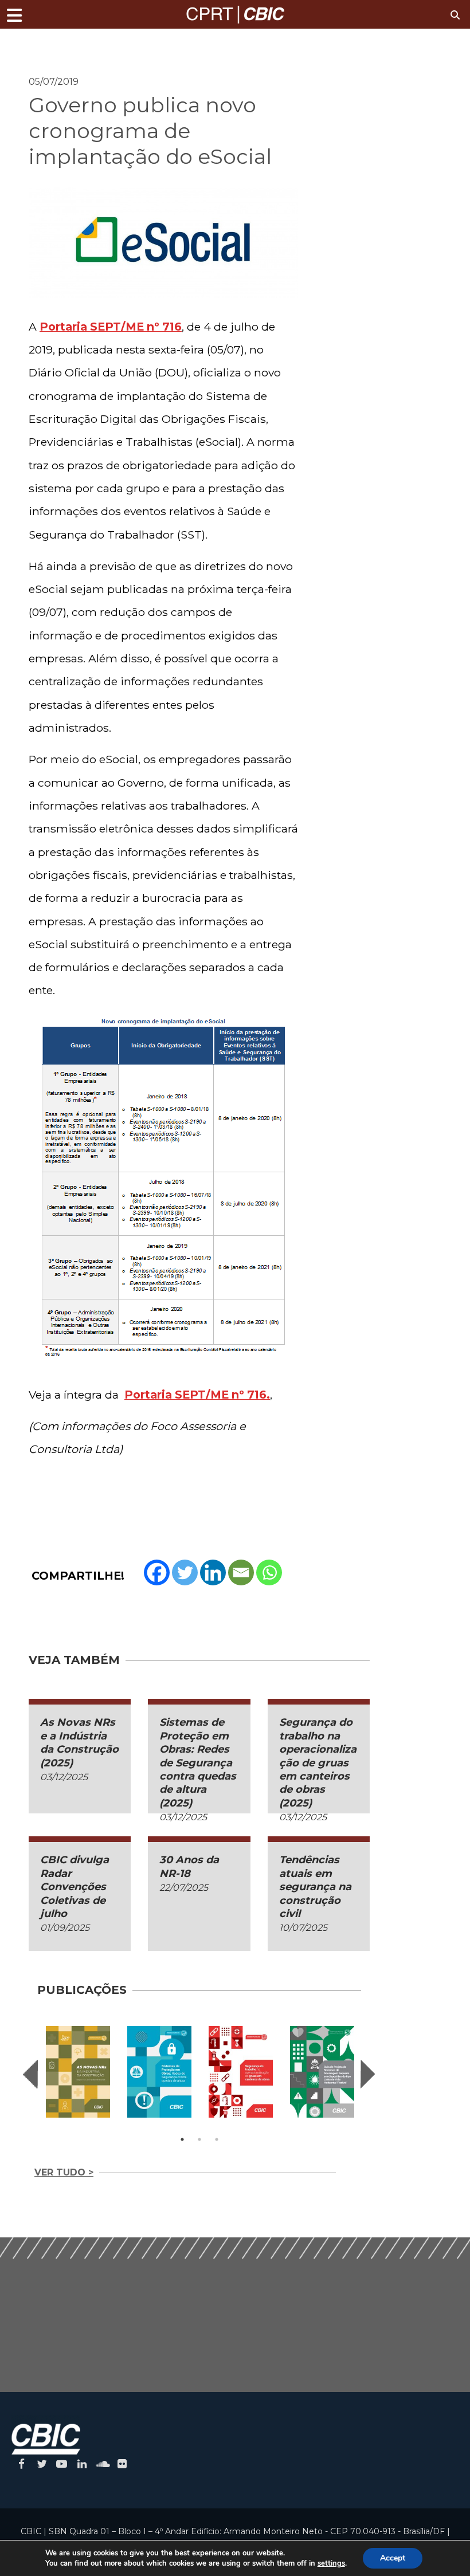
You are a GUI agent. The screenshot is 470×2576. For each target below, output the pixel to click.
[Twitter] (185, 1572)
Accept (393, 2558)
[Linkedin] (213, 1572)
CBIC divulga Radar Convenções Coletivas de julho (75, 1887)
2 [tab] (199, 2139)
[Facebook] (157, 1572)
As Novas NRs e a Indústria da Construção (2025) (79, 1742)
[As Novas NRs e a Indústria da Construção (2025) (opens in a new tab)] (78, 2072)
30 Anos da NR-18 (189, 1866)
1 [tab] (182, 2139)
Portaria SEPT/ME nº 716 (111, 327)
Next (368, 2074)
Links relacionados (69, 44)
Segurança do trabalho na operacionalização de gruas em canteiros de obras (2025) (318, 1762)
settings (331, 2563)
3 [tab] (217, 2139)
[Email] (241, 1572)
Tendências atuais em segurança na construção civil (315, 1887)
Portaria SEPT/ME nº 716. (197, 1395)
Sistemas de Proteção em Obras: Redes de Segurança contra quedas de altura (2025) (198, 1762)
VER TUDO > (64, 2172)
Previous (30, 2074)
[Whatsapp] (269, 1572)
